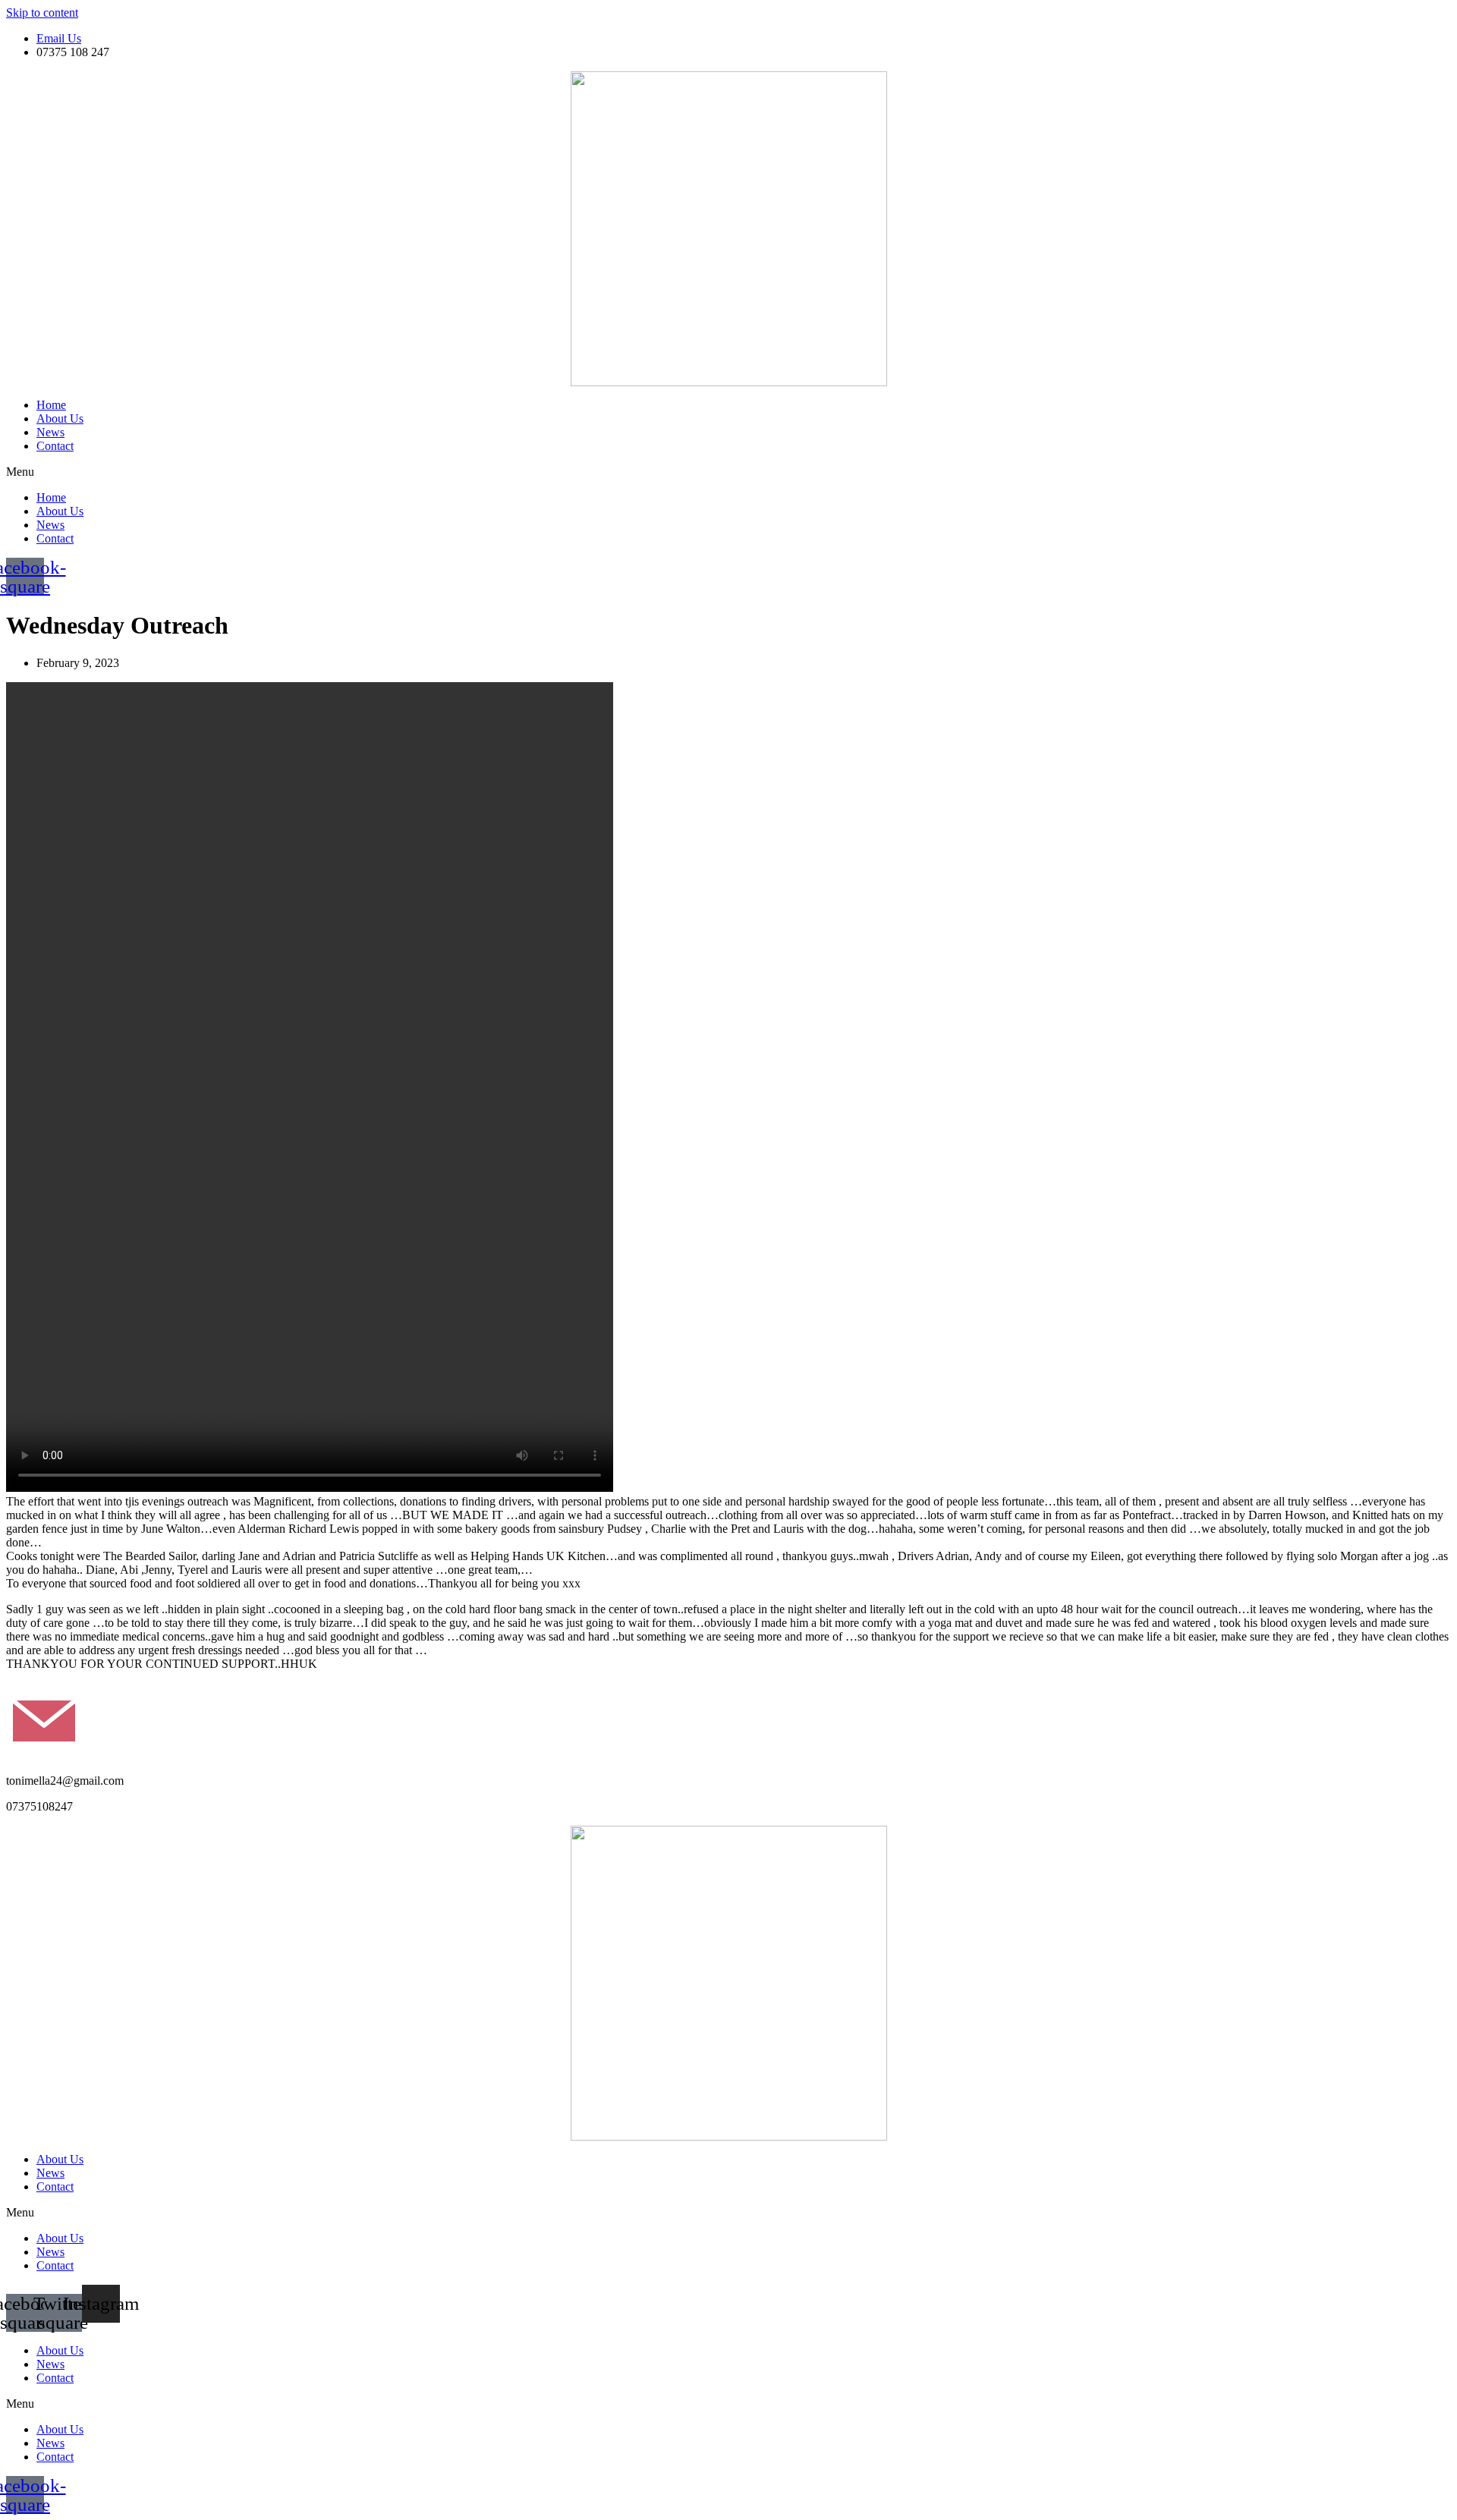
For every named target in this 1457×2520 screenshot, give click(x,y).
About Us (60, 418)
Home (51, 405)
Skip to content (42, 13)
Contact (55, 446)
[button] (728, 472)
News (50, 432)
